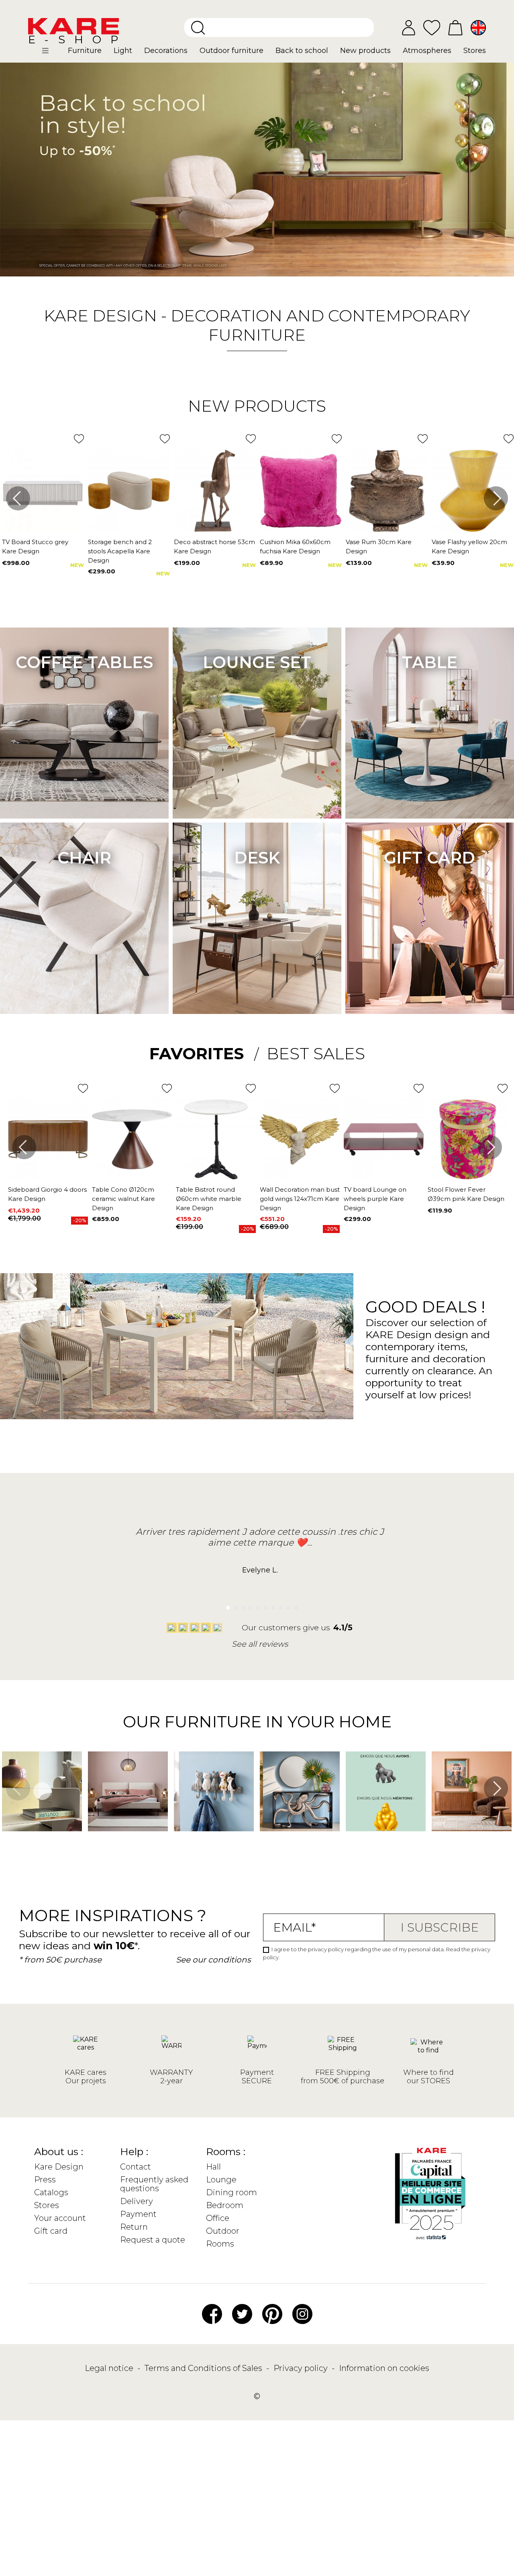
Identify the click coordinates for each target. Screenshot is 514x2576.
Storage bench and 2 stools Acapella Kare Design (120, 551)
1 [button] (225, 1606)
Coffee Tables (84, 662)
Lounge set (257, 662)
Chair (84, 858)
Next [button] (496, 498)
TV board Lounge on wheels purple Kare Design (375, 1199)
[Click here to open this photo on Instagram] (92, 1843)
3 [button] (241, 1606)
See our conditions (213, 1960)
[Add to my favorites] (79, 439)
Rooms (220, 2244)
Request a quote (153, 2240)
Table (430, 662)
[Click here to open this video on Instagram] (6, 1843)
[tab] (204, 1054)
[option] (257, 170)
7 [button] (271, 1606)
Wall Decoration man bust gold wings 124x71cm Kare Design (300, 1199)
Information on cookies (384, 2368)
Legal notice (110, 2368)
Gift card (429, 858)
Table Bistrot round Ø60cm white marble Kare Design (209, 1199)
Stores (47, 2205)
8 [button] (278, 1606)
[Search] (198, 28)
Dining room (232, 2192)
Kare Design (59, 2167)
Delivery (137, 2201)
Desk (257, 858)
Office (218, 2218)
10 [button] (294, 1606)
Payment (138, 2214)
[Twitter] (242, 2313)
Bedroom (225, 2205)
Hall (213, 2167)
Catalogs (51, 2192)
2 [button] (233, 1606)
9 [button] (286, 1606)
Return (134, 2227)
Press (45, 2180)
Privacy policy (302, 2368)
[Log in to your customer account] (409, 28)
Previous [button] (18, 498)
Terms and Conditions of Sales (204, 2368)
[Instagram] (302, 2313)
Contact (136, 2167)
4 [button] (248, 1606)
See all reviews (260, 1644)
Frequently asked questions (154, 2184)
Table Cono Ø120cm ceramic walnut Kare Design (123, 1199)
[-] (257, 170)
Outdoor (223, 2231)
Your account (60, 2218)
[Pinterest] (272, 2313)
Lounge (221, 2180)
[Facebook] (212, 2313)
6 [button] (264, 1606)
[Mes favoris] (432, 27)
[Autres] (52, 54)
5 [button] (256, 1606)
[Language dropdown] (478, 28)
